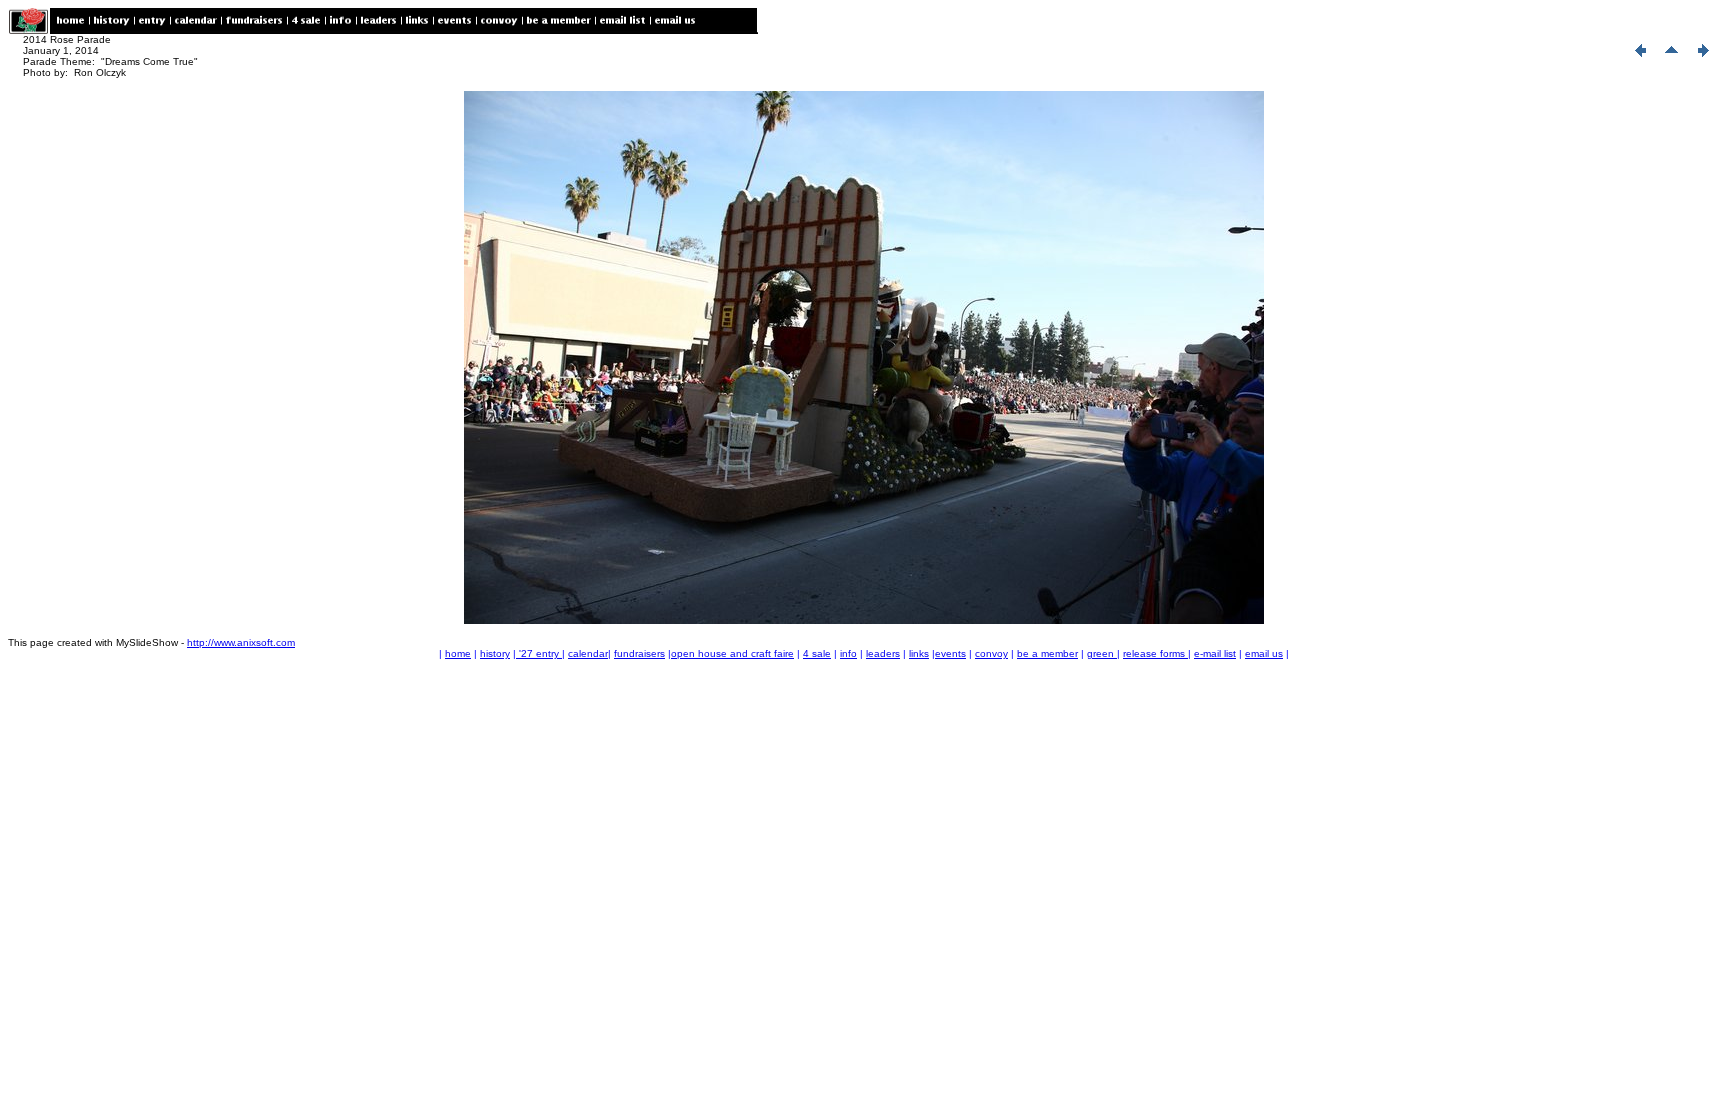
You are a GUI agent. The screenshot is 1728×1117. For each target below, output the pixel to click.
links (919, 653)
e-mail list (1215, 653)
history (495, 653)
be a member (1047, 653)
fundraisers (639, 653)
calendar (588, 653)
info (848, 653)
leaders (883, 653)
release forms (1155, 653)
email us (1264, 653)
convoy (991, 653)
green (1102, 653)
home (458, 653)
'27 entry (539, 653)
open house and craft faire (732, 653)
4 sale (817, 653)
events (950, 653)
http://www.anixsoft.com (241, 642)
